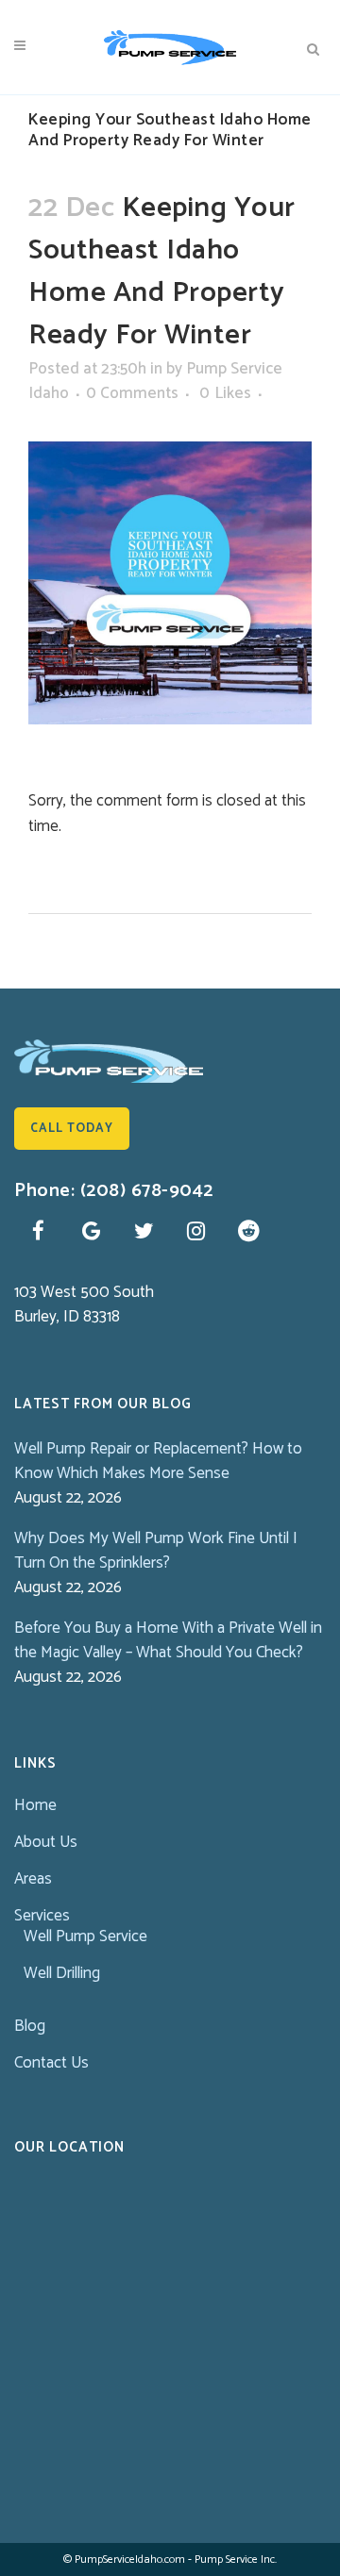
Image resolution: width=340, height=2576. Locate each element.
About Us (46, 1842)
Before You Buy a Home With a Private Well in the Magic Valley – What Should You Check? (168, 1640)
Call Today (72, 1129)
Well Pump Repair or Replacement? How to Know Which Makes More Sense (158, 1461)
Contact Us (51, 2063)
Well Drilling (62, 1973)
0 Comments (132, 393)
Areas (33, 1879)
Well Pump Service (85, 1936)
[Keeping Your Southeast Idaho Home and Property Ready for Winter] (170, 582)
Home (35, 1805)
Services (42, 1916)
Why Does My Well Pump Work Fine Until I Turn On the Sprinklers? (156, 1551)
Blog (30, 2026)
